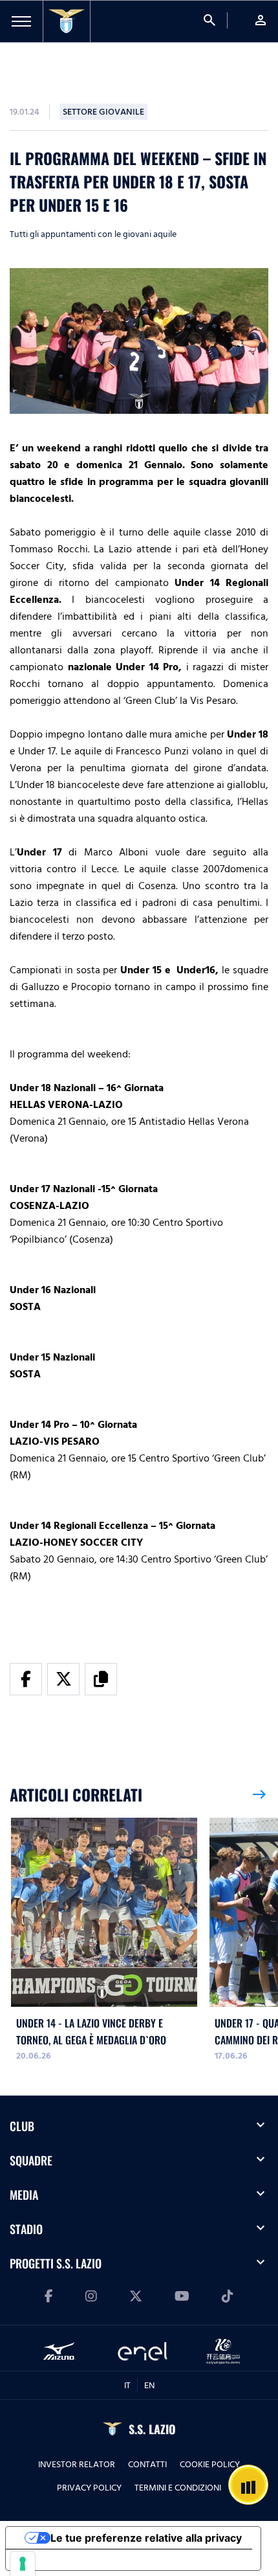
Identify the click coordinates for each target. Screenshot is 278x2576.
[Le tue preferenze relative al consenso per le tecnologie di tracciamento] (23, 2564)
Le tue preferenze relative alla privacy (146, 2538)
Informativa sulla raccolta (80, 2560)
